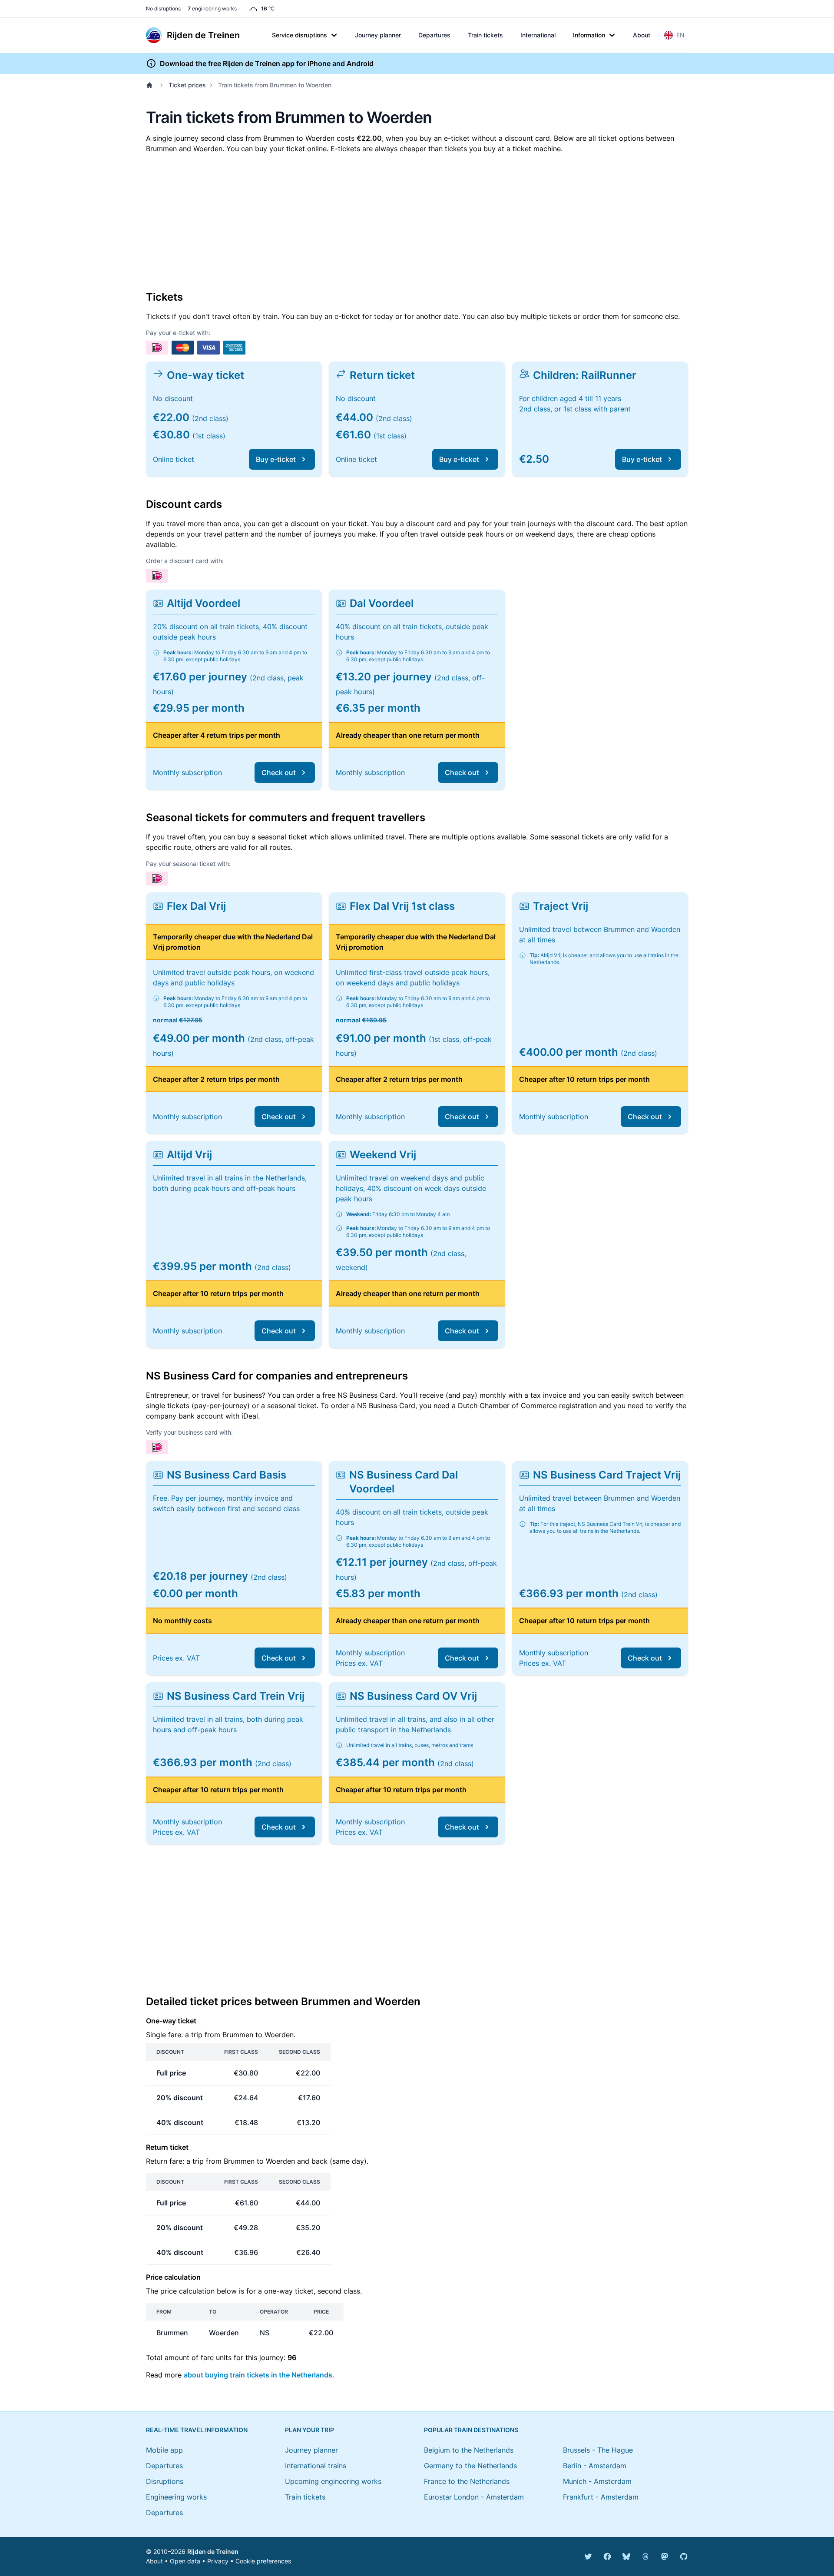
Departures (434, 35)
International (538, 35)
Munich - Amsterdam (597, 2481)
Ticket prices (187, 85)
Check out (279, 772)
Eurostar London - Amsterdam (474, 2497)
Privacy (218, 2561)
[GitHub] (684, 2556)
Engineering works (176, 2497)
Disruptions (165, 2481)
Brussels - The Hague (598, 2450)
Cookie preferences (263, 2561)
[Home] (151, 85)
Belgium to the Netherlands (469, 2450)
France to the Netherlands (467, 2481)
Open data (185, 2561)
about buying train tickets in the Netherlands (258, 2375)
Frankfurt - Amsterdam (601, 2497)
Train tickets (485, 35)
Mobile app (164, 2450)
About (642, 35)
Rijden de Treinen (213, 2551)
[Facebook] (607, 2556)
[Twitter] (588, 2556)
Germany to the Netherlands (470, 2466)
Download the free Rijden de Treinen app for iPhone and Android (267, 63)
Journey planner (378, 35)
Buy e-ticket (276, 459)
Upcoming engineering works (333, 2481)
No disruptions (163, 8)
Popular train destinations (471, 2430)
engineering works (212, 8)
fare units (216, 2357)
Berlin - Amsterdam (595, 2466)
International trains (316, 2466)
